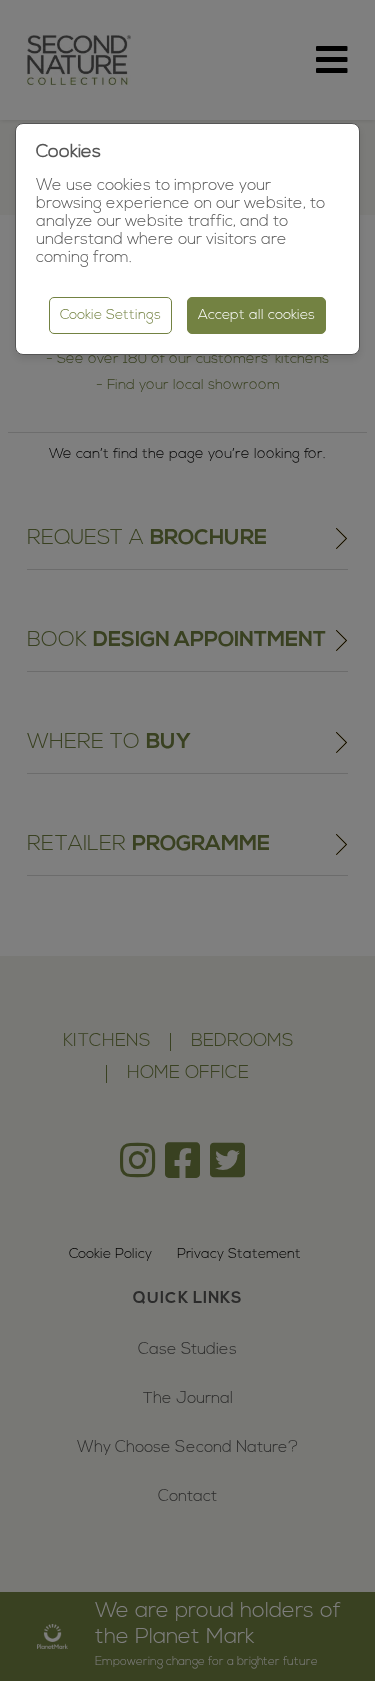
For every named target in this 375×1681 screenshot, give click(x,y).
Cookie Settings (110, 315)
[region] (187, 840)
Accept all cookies (256, 315)
